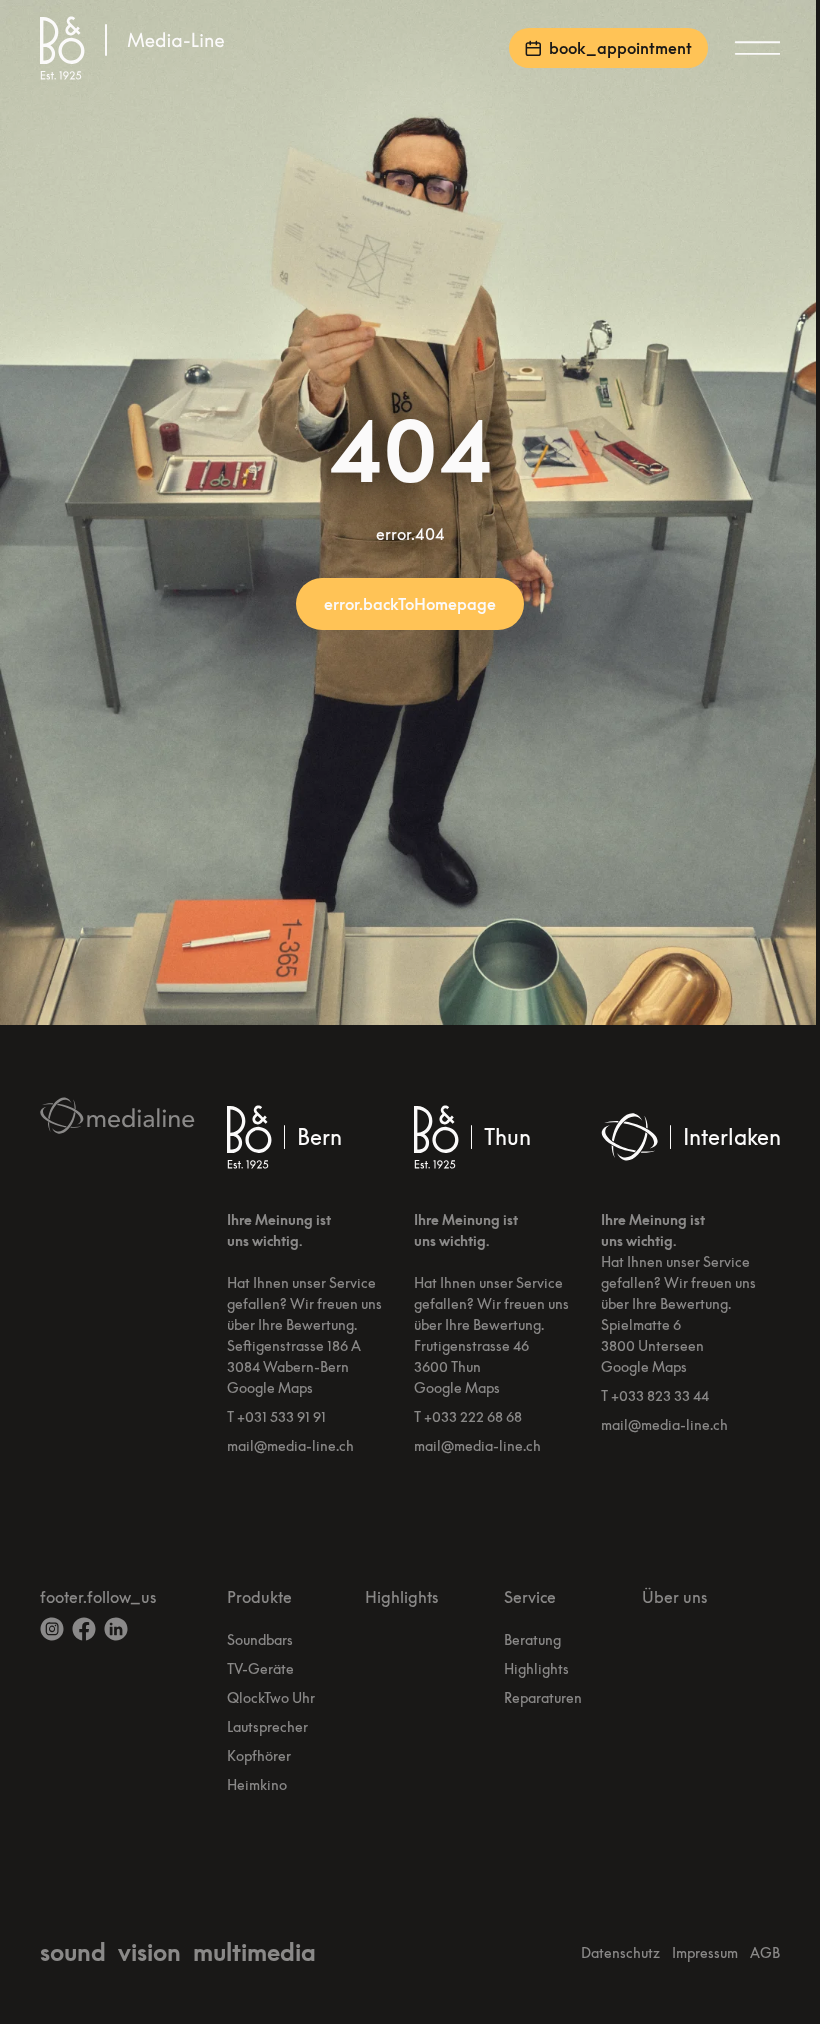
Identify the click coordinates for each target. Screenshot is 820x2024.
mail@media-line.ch (290, 1445)
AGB (765, 1952)
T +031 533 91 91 (276, 1416)
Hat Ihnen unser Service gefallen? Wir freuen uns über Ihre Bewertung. (304, 1303)
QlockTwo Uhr (271, 1697)
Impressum (705, 1952)
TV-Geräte (260, 1668)
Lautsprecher (267, 1726)
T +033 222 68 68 (468, 1416)
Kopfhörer (259, 1755)
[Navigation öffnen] (756, 48)
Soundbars (260, 1639)
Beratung (532, 1639)
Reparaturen (543, 1697)
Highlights (401, 1597)
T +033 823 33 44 (655, 1395)
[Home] (136, 48)
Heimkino (257, 1784)
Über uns (674, 1597)
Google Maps (270, 1387)
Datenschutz (620, 1952)
